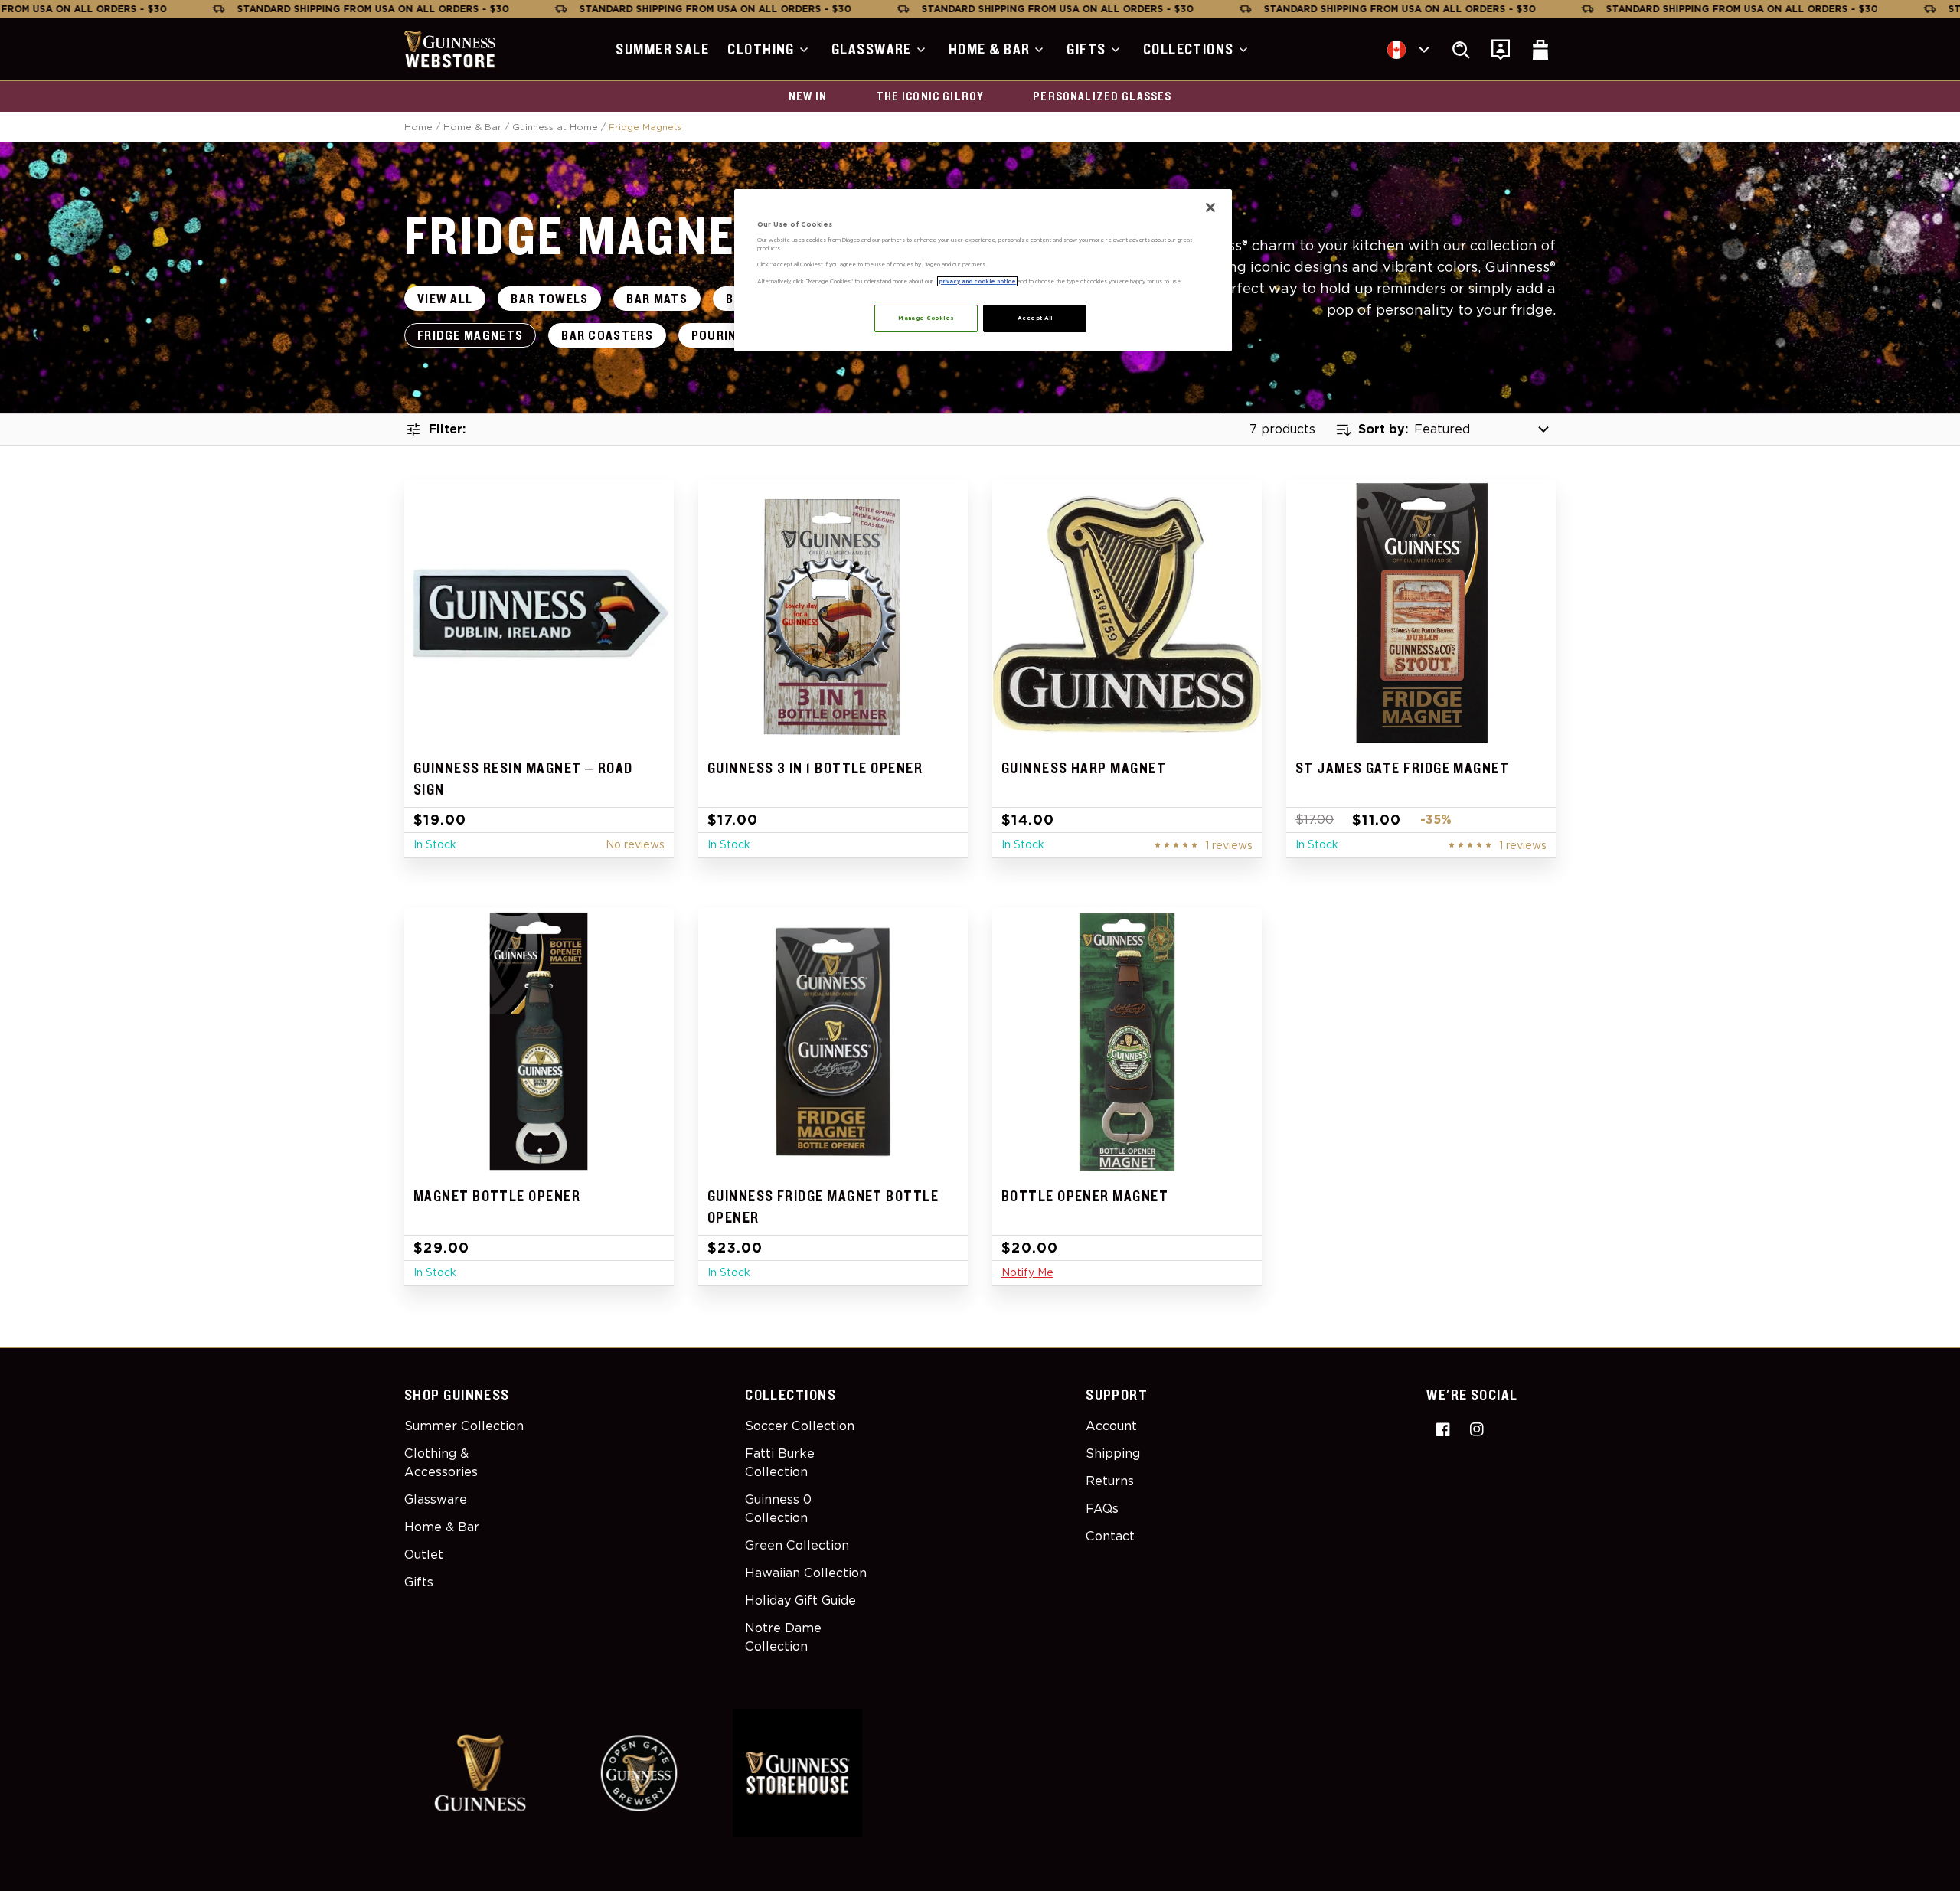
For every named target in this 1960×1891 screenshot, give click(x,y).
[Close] (1210, 207)
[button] (770, 50)
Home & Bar (472, 127)
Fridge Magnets (470, 336)
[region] (983, 270)
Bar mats (657, 299)
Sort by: (1383, 429)
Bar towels (549, 299)
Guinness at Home (555, 127)
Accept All (1035, 318)
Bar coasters (607, 336)
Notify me (1027, 1272)
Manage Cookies (926, 318)
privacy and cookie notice (977, 281)
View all (445, 299)
